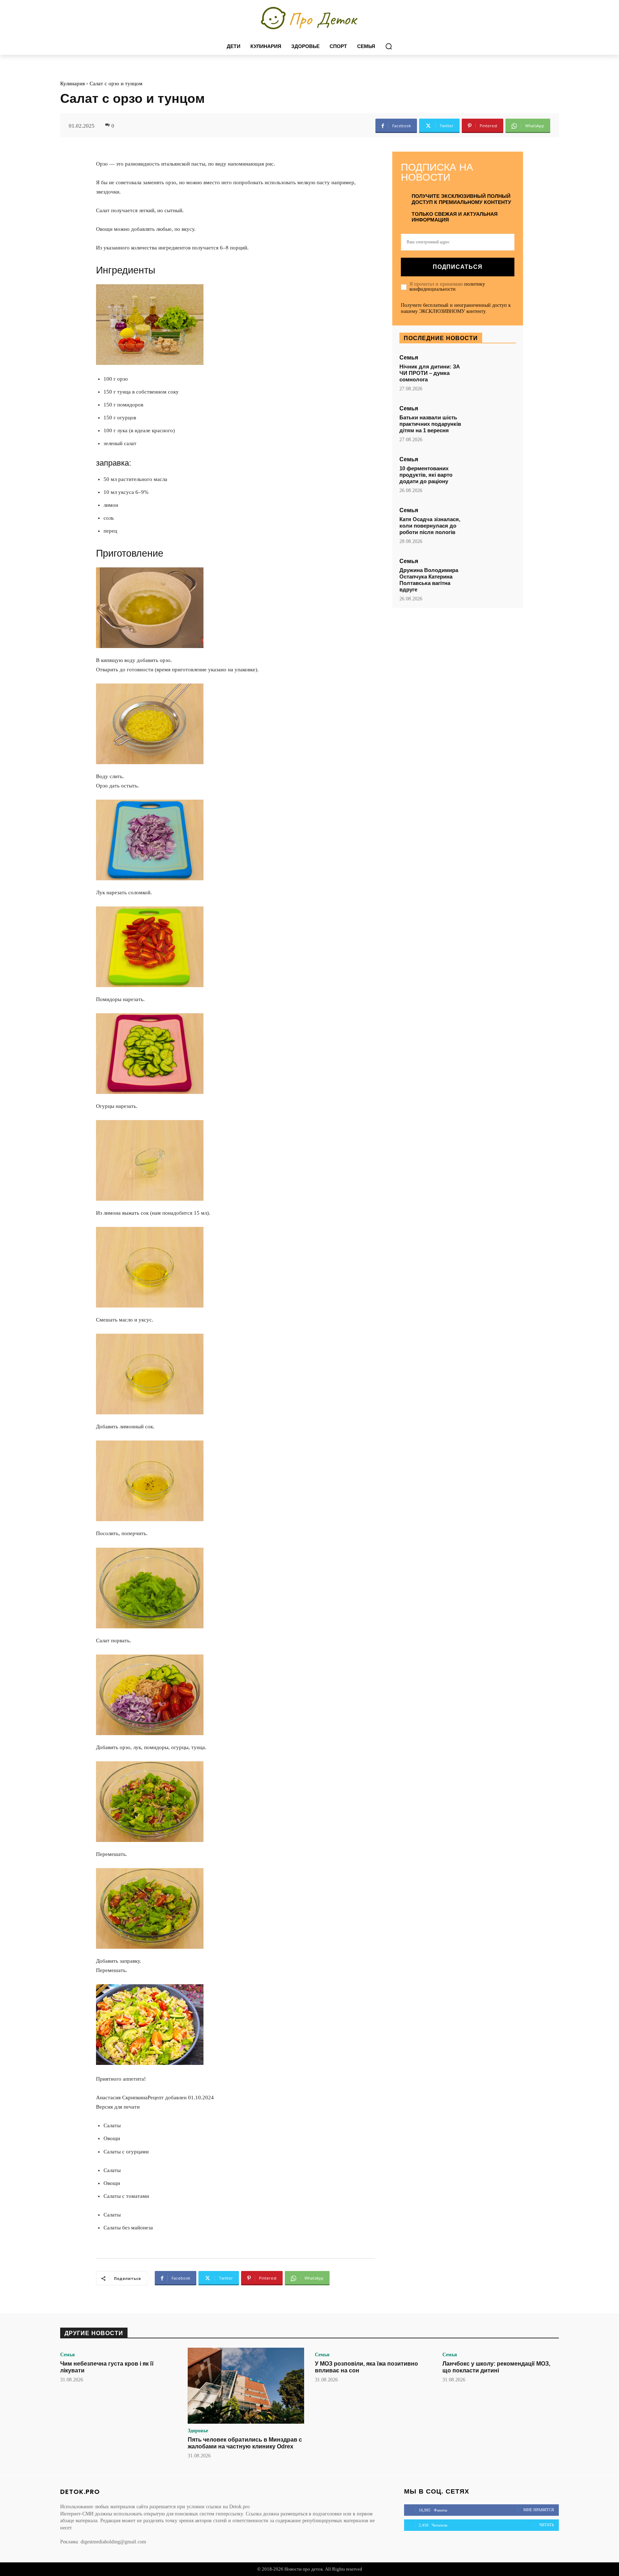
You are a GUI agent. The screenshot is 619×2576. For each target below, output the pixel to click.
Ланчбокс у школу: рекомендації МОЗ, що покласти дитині (496, 2367)
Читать (546, 2525)
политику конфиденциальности (447, 287)
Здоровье (198, 2431)
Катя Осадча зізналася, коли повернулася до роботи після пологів (430, 526)
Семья (409, 358)
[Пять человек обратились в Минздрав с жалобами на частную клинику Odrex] (246, 2386)
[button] (389, 46)
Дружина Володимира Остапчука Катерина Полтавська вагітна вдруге (429, 580)
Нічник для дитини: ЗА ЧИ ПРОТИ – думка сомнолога (430, 373)
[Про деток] (309, 19)
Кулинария (73, 84)
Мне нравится (539, 2510)
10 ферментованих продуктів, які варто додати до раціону (426, 475)
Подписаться (458, 267)
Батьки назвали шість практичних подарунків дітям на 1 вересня (430, 424)
